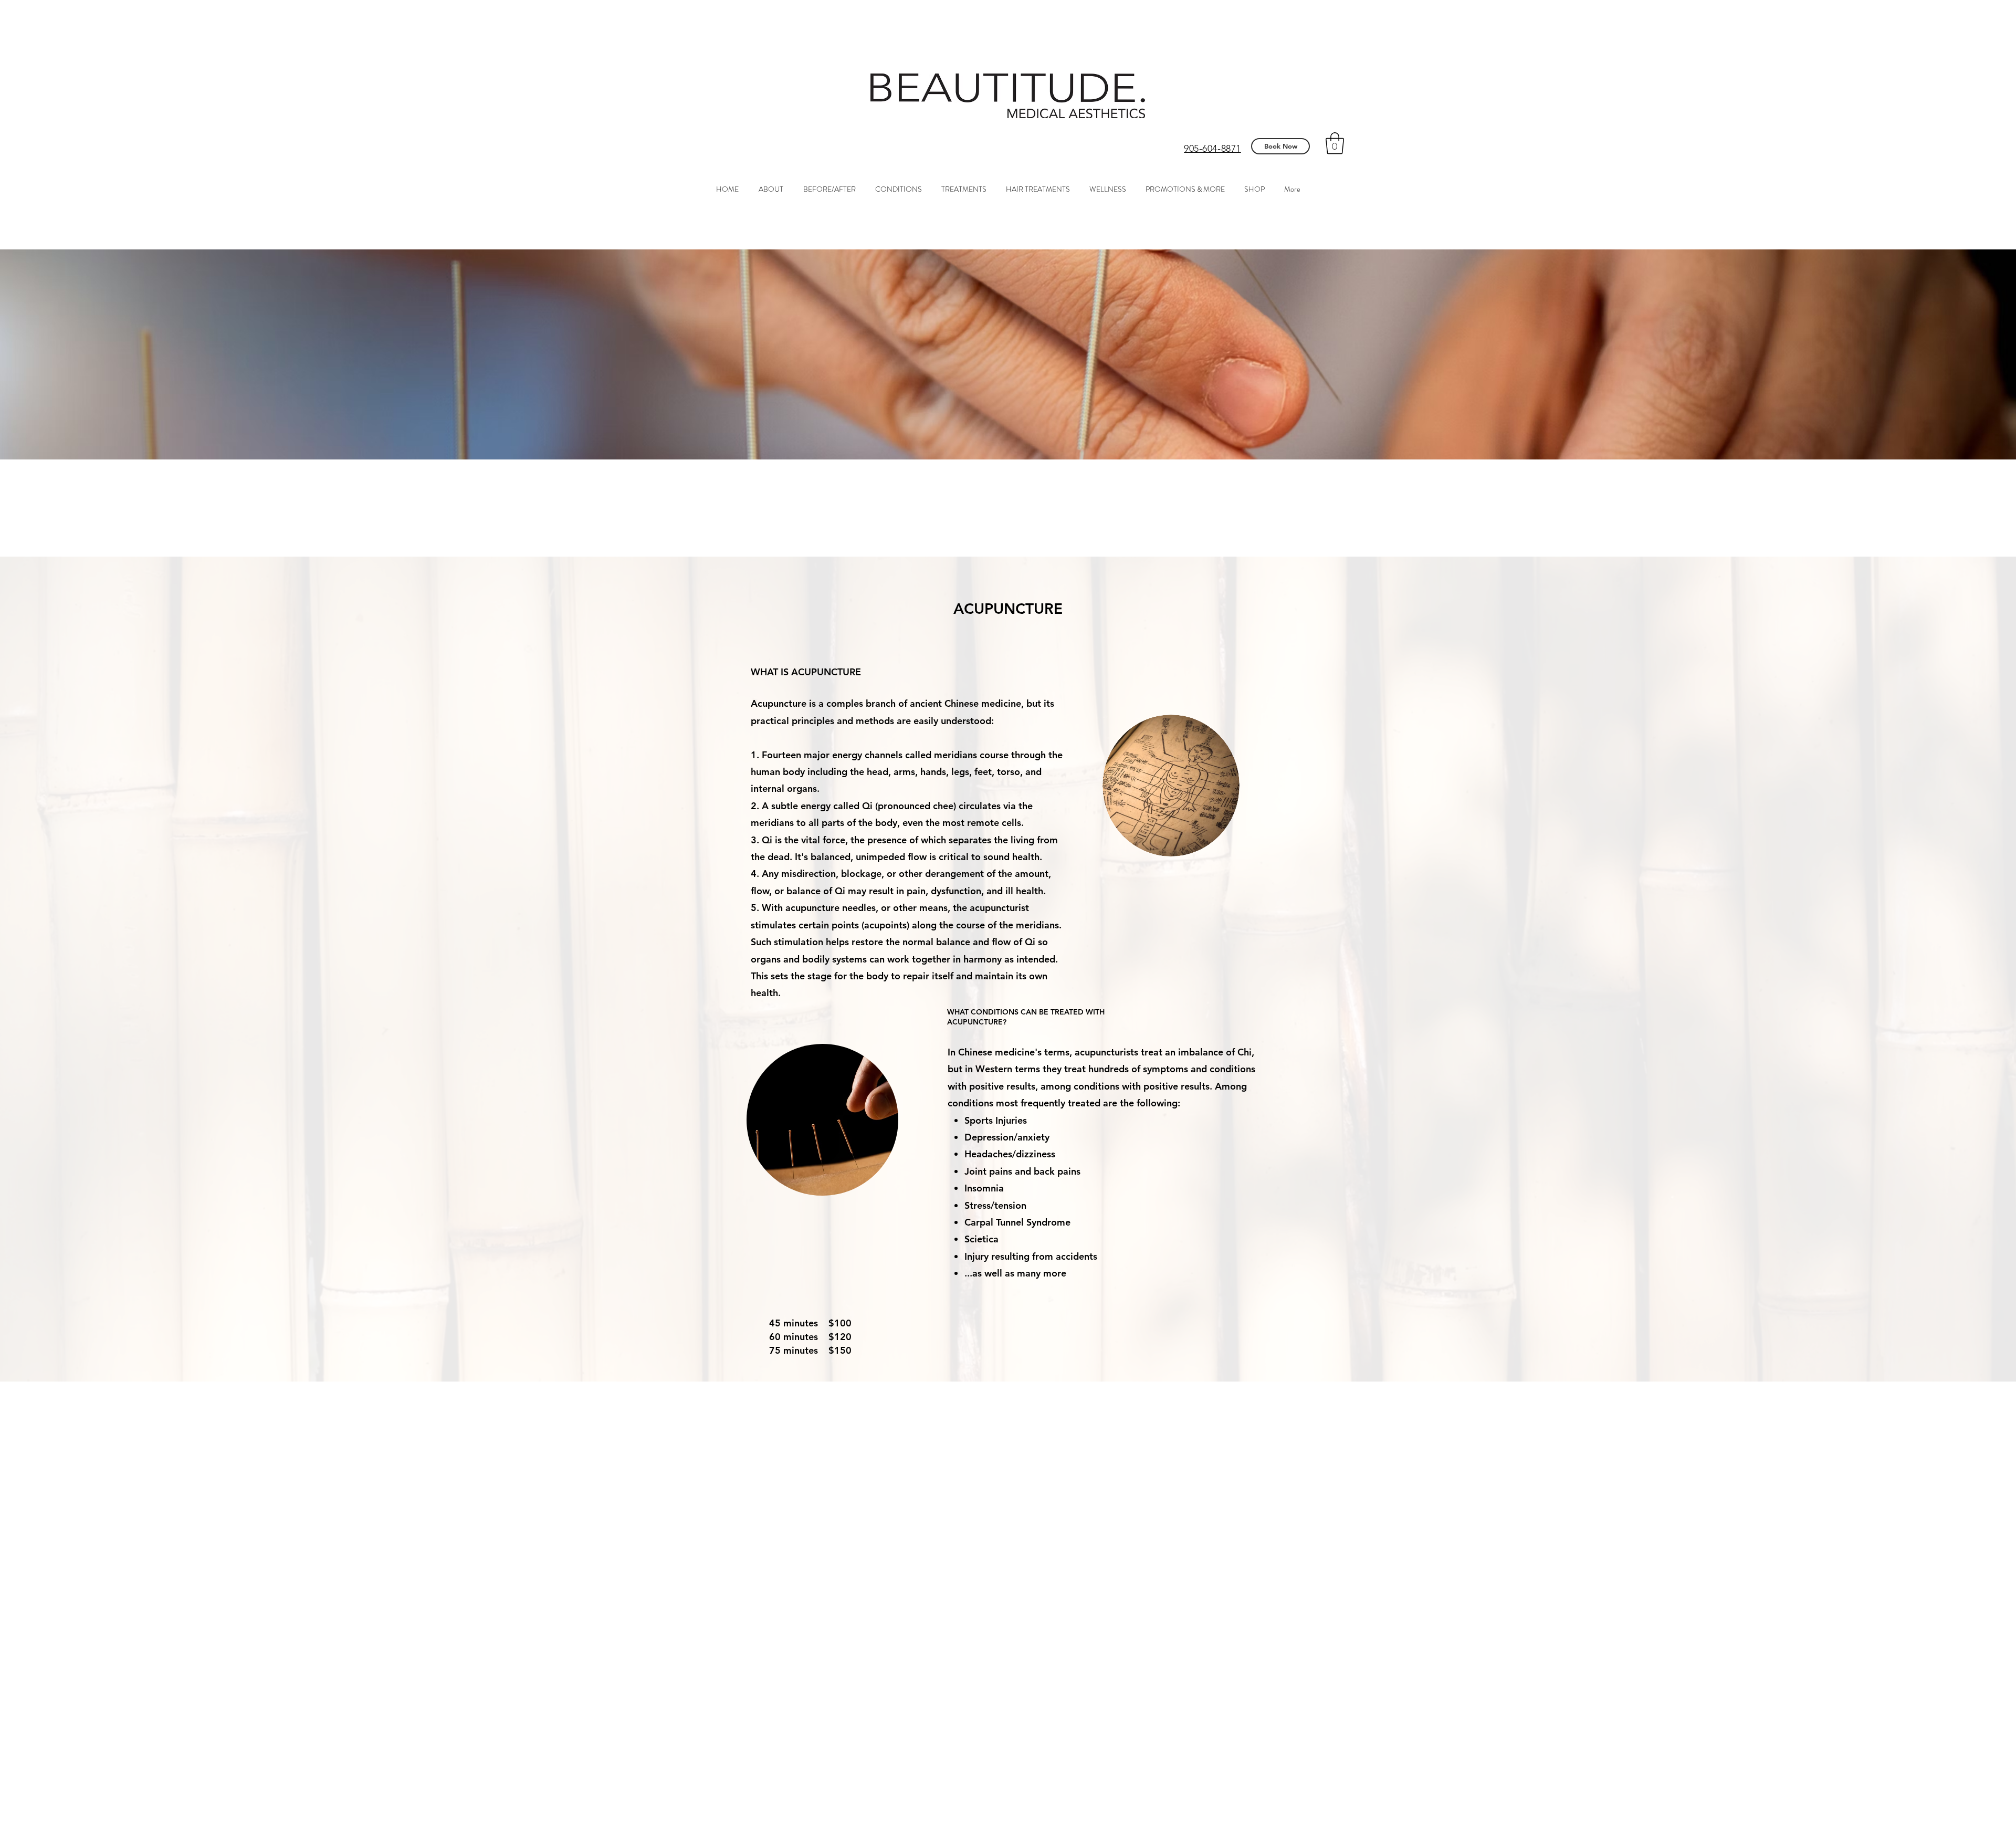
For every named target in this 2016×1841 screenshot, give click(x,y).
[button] (1335, 143)
